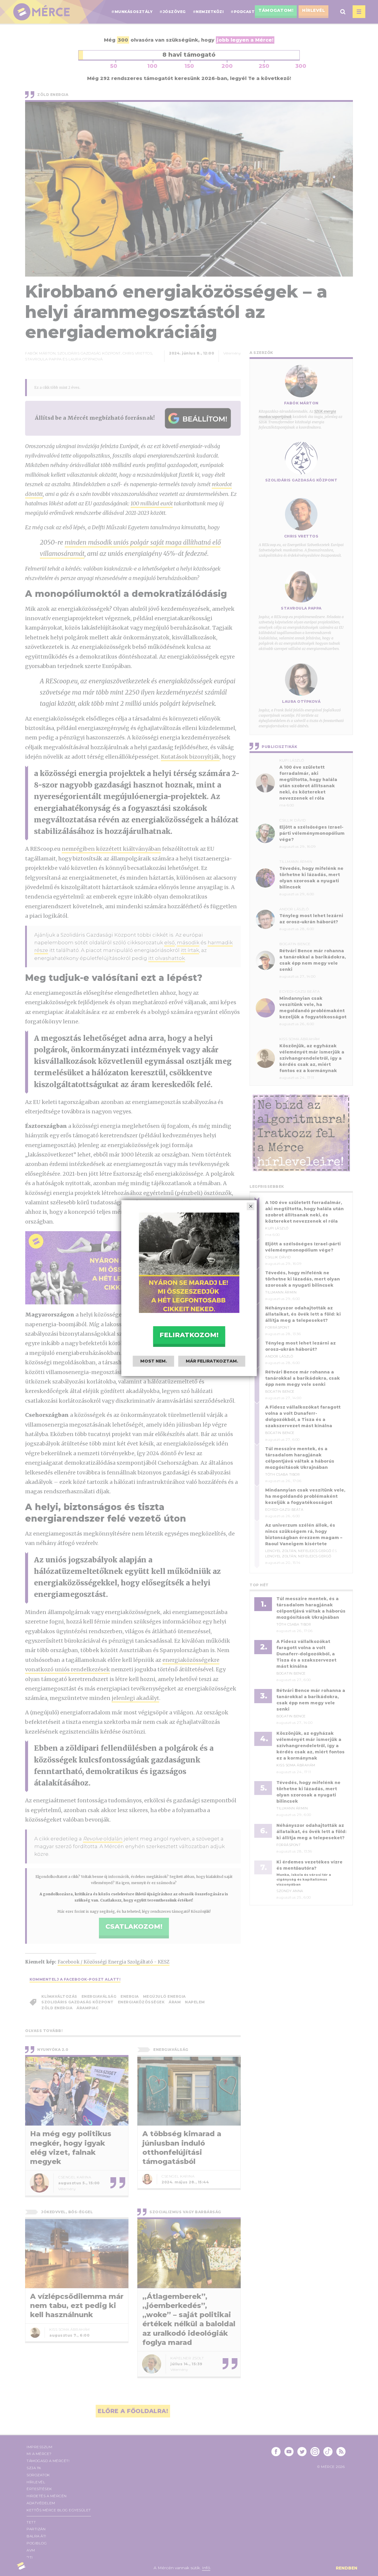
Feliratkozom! (189, 1335)
